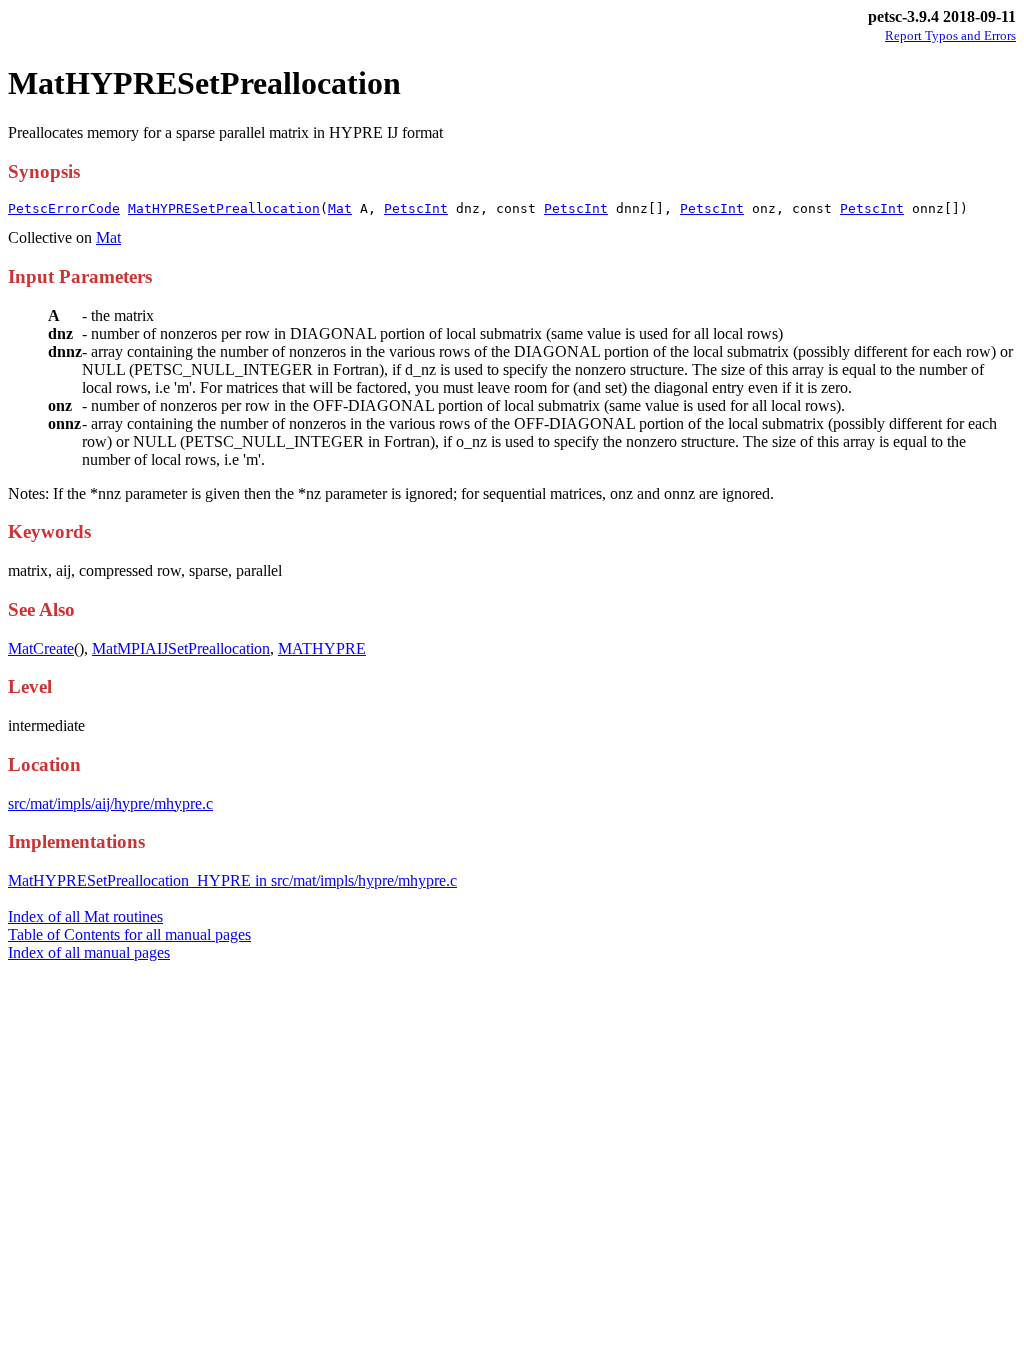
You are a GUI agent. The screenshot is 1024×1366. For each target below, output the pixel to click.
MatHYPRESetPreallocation (224, 208)
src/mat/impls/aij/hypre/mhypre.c (110, 803)
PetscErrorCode (64, 208)
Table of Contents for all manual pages (129, 934)
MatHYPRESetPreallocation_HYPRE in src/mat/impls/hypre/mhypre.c (232, 880)
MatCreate (41, 648)
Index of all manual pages (89, 952)
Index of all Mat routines (85, 916)
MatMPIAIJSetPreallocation (181, 648)
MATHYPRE (322, 648)
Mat (340, 208)
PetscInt (416, 208)
